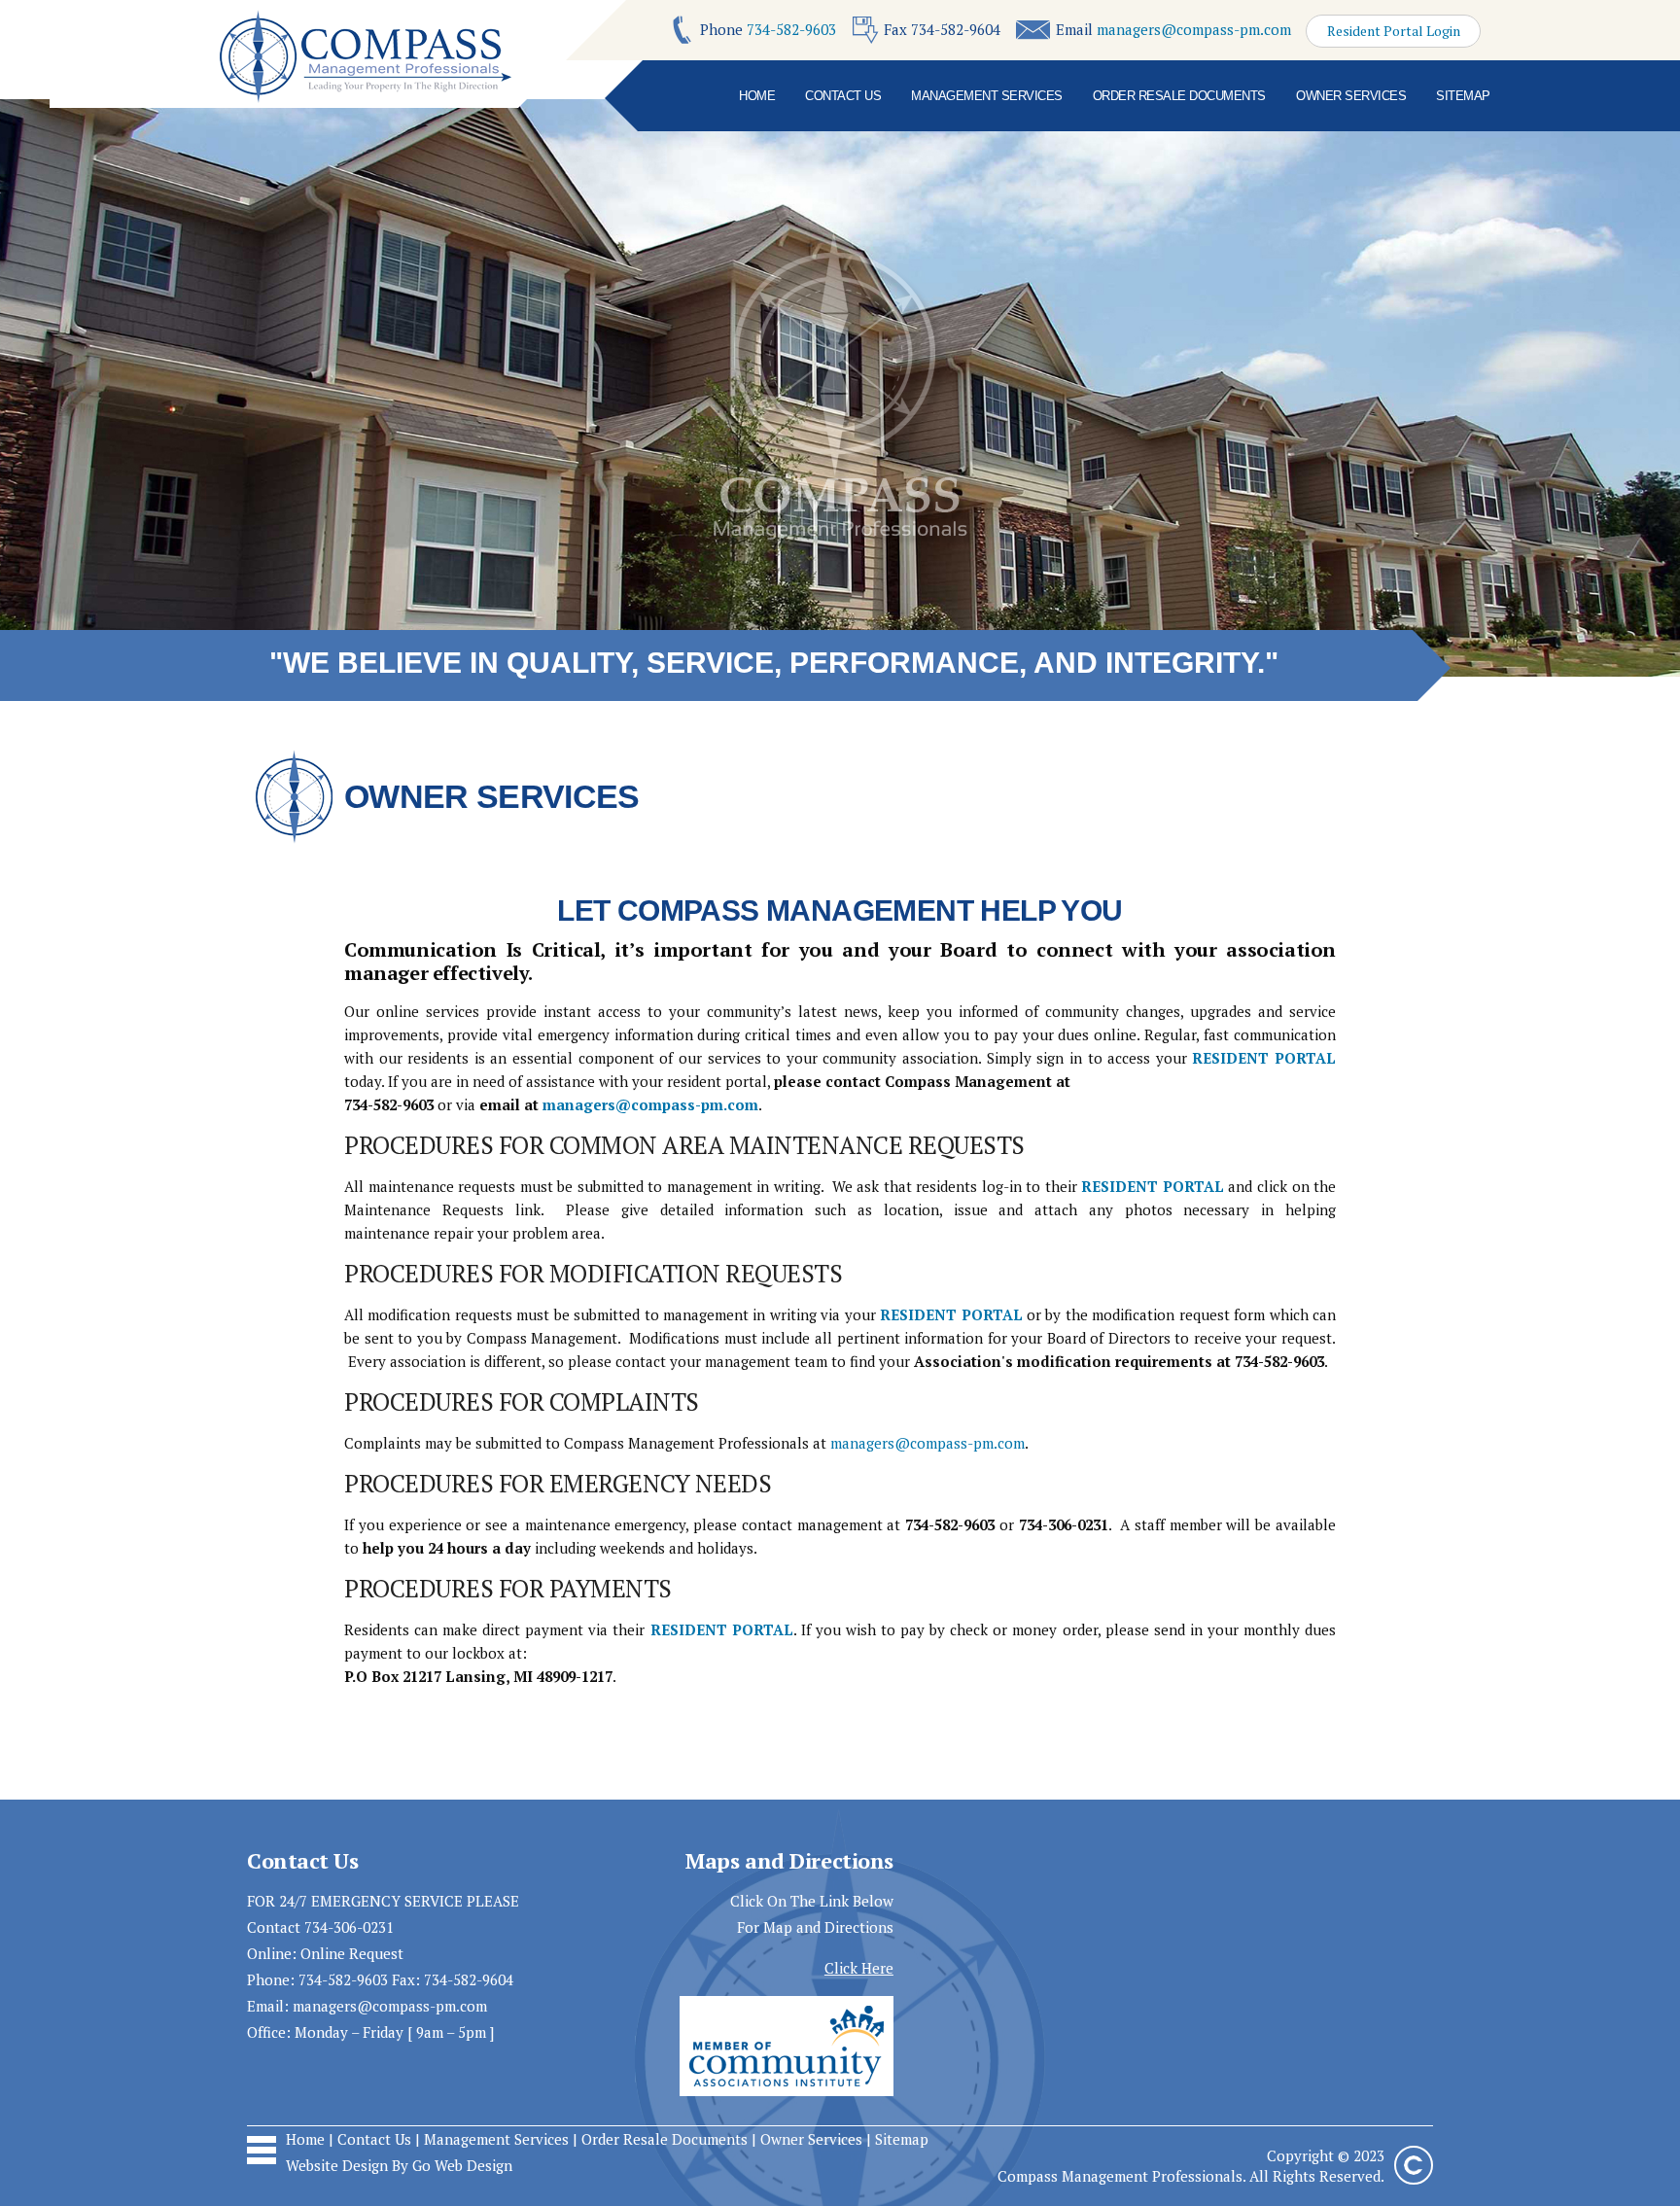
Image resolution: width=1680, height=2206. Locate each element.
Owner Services (1351, 96)
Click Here (859, 1968)
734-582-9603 (791, 29)
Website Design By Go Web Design (399, 2165)
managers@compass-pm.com (1194, 29)
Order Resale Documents (1179, 96)
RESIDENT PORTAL (1264, 1058)
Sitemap (1463, 96)
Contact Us (843, 96)
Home (757, 96)
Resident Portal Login (1394, 31)
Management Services (987, 96)
